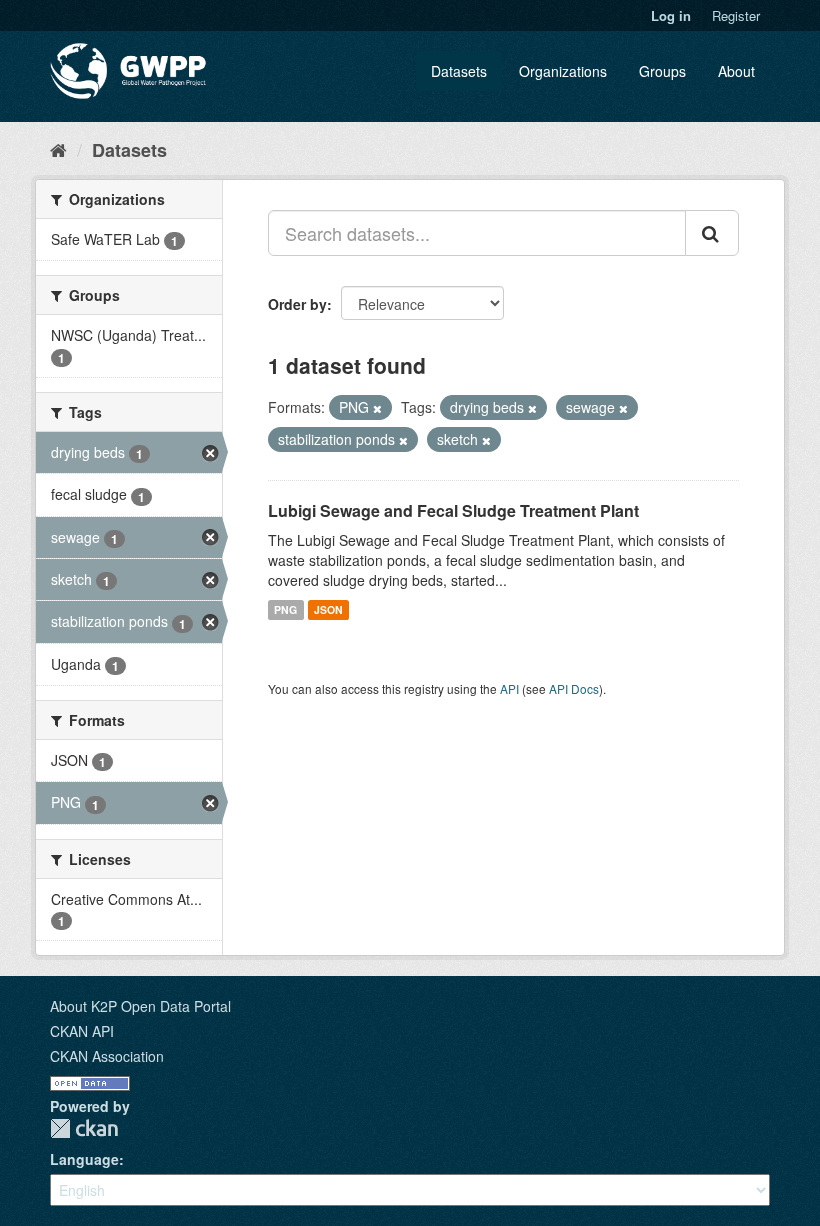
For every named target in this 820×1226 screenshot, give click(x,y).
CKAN (84, 1128)
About (736, 71)
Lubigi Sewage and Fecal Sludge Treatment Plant (453, 510)
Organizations (563, 71)
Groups (662, 71)
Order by (297, 304)
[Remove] (377, 408)
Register (736, 15)
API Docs (574, 688)
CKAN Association (107, 1056)
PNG (285, 609)
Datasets (459, 71)
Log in (671, 15)
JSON (328, 609)
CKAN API (82, 1031)
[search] (712, 233)
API (509, 688)
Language (84, 1159)
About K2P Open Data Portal (140, 1006)
